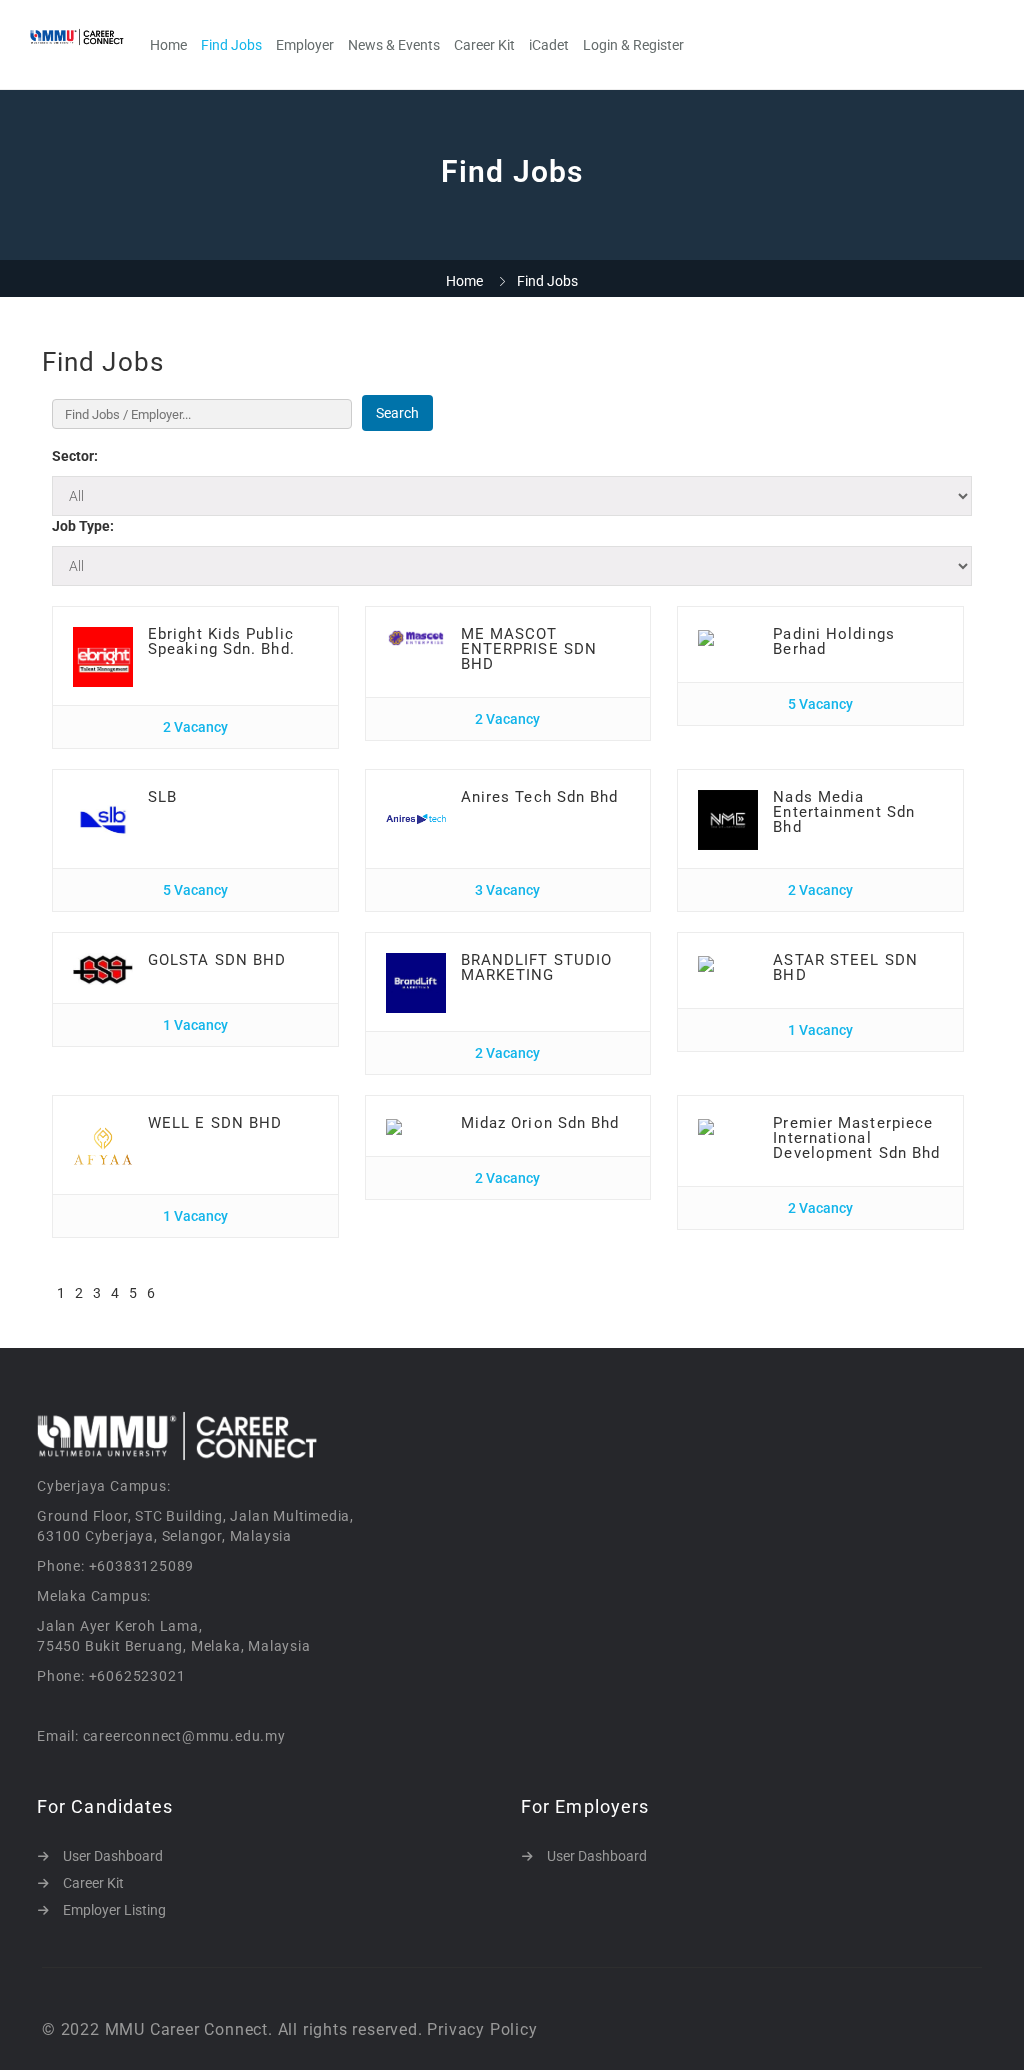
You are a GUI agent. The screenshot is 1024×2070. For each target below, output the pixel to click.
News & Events (394, 45)
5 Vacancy (820, 704)
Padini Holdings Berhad (834, 641)
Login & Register (633, 45)
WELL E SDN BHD (215, 1123)
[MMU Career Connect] (87, 36)
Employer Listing (114, 1910)
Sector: (75, 456)
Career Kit (484, 45)
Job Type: (83, 526)
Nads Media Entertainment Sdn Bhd (844, 812)
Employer (305, 45)
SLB (162, 797)
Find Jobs (231, 45)
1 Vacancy (195, 1025)
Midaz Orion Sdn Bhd (540, 1123)
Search (397, 413)
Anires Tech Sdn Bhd (540, 797)
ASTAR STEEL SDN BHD (845, 967)
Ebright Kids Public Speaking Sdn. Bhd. (221, 641)
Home (168, 45)
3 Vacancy (507, 890)
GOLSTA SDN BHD (217, 960)
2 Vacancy (195, 727)
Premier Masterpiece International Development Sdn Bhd (856, 1138)
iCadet (549, 45)
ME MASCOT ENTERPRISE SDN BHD (529, 649)
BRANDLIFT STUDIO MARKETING (537, 967)
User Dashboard (113, 1856)
